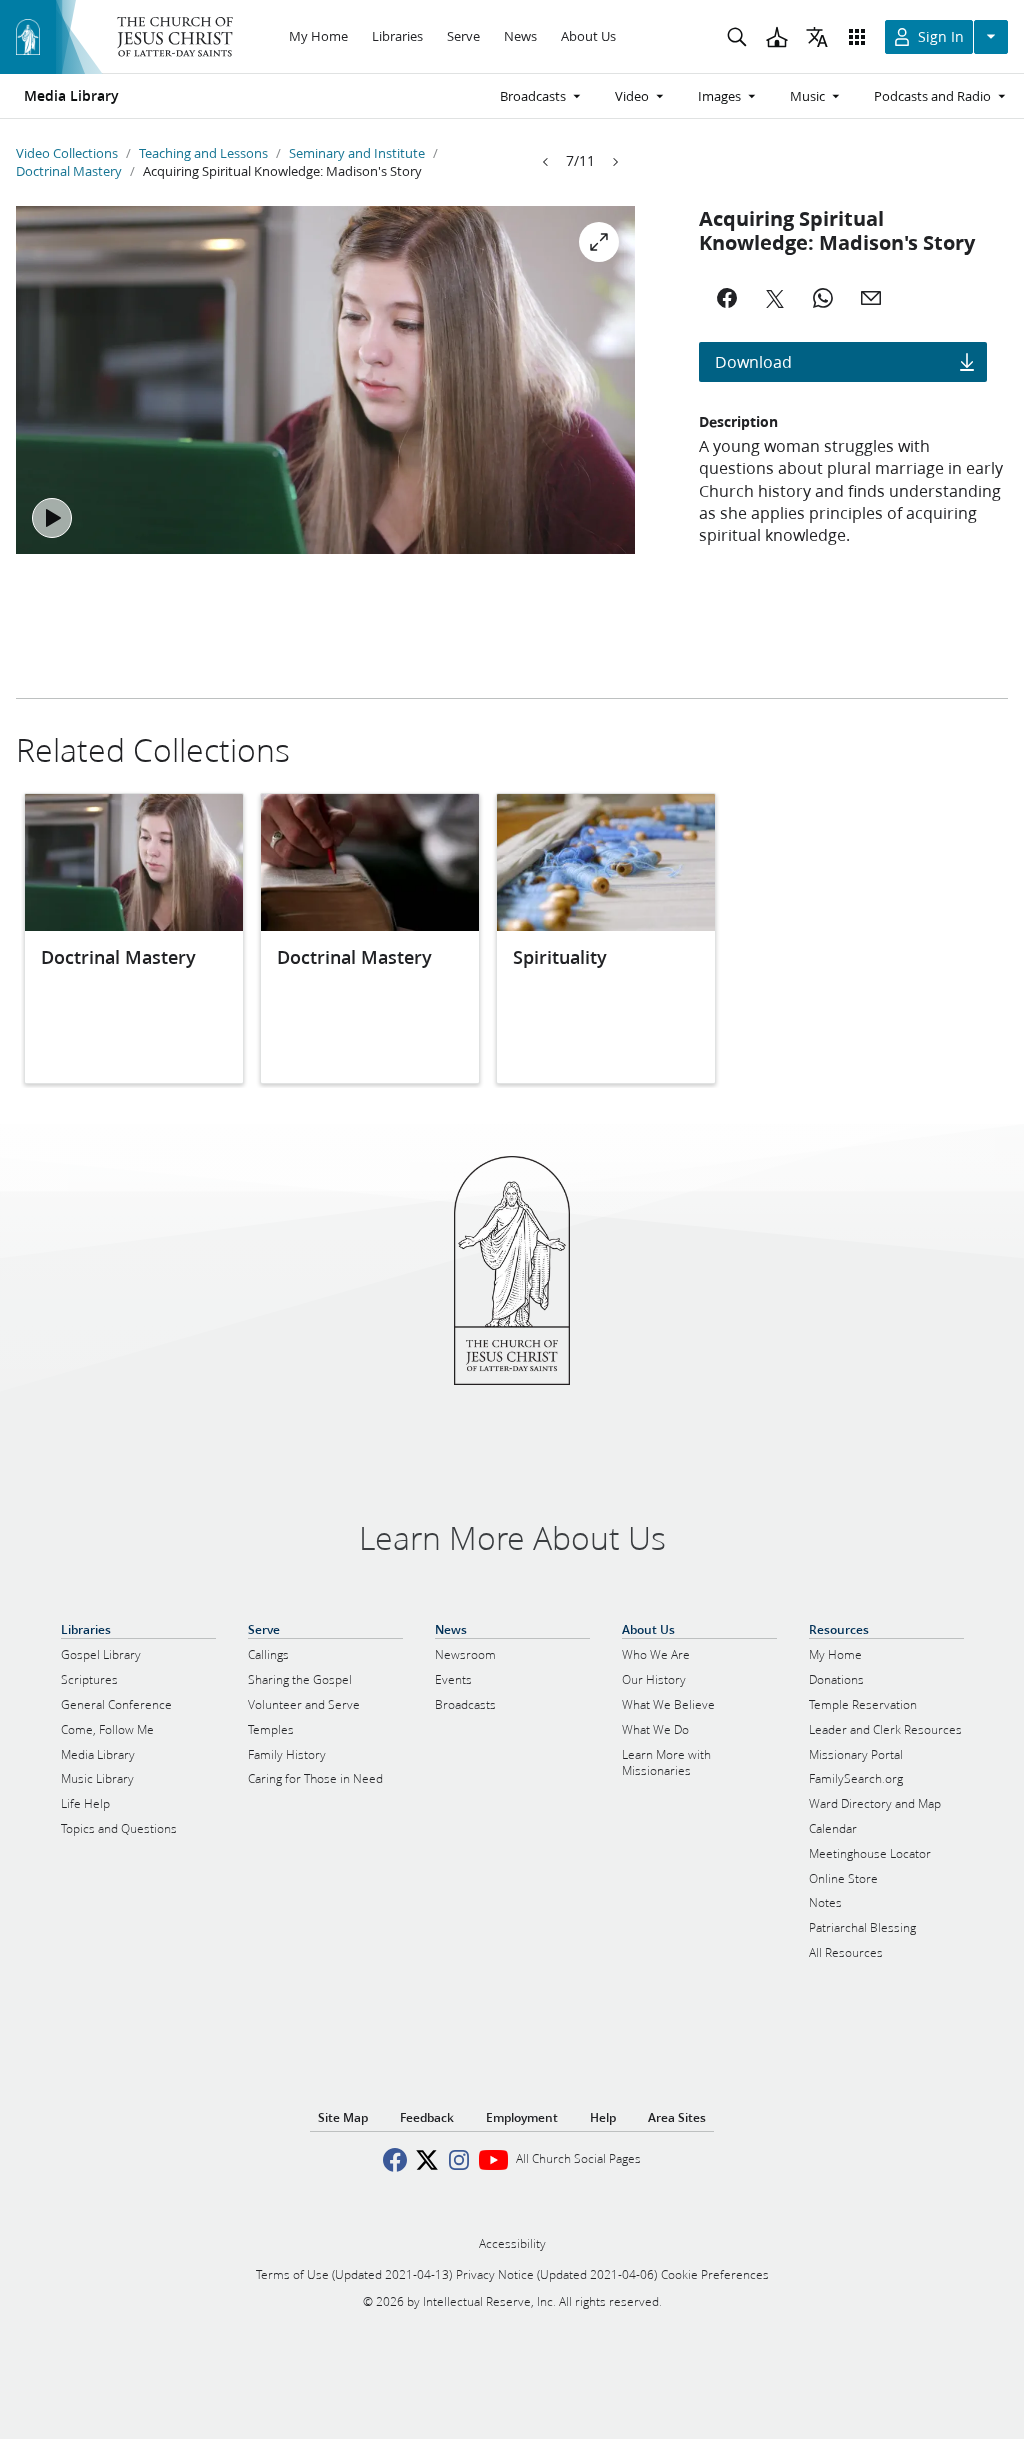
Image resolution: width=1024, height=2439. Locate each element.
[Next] (615, 162)
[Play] (52, 518)
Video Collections (67, 153)
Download (753, 361)
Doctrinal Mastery (69, 171)
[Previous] (546, 162)
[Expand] (599, 242)
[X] (775, 298)
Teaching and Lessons (203, 153)
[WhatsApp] (823, 298)
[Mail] (871, 298)
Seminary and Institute (357, 153)
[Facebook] (727, 298)
